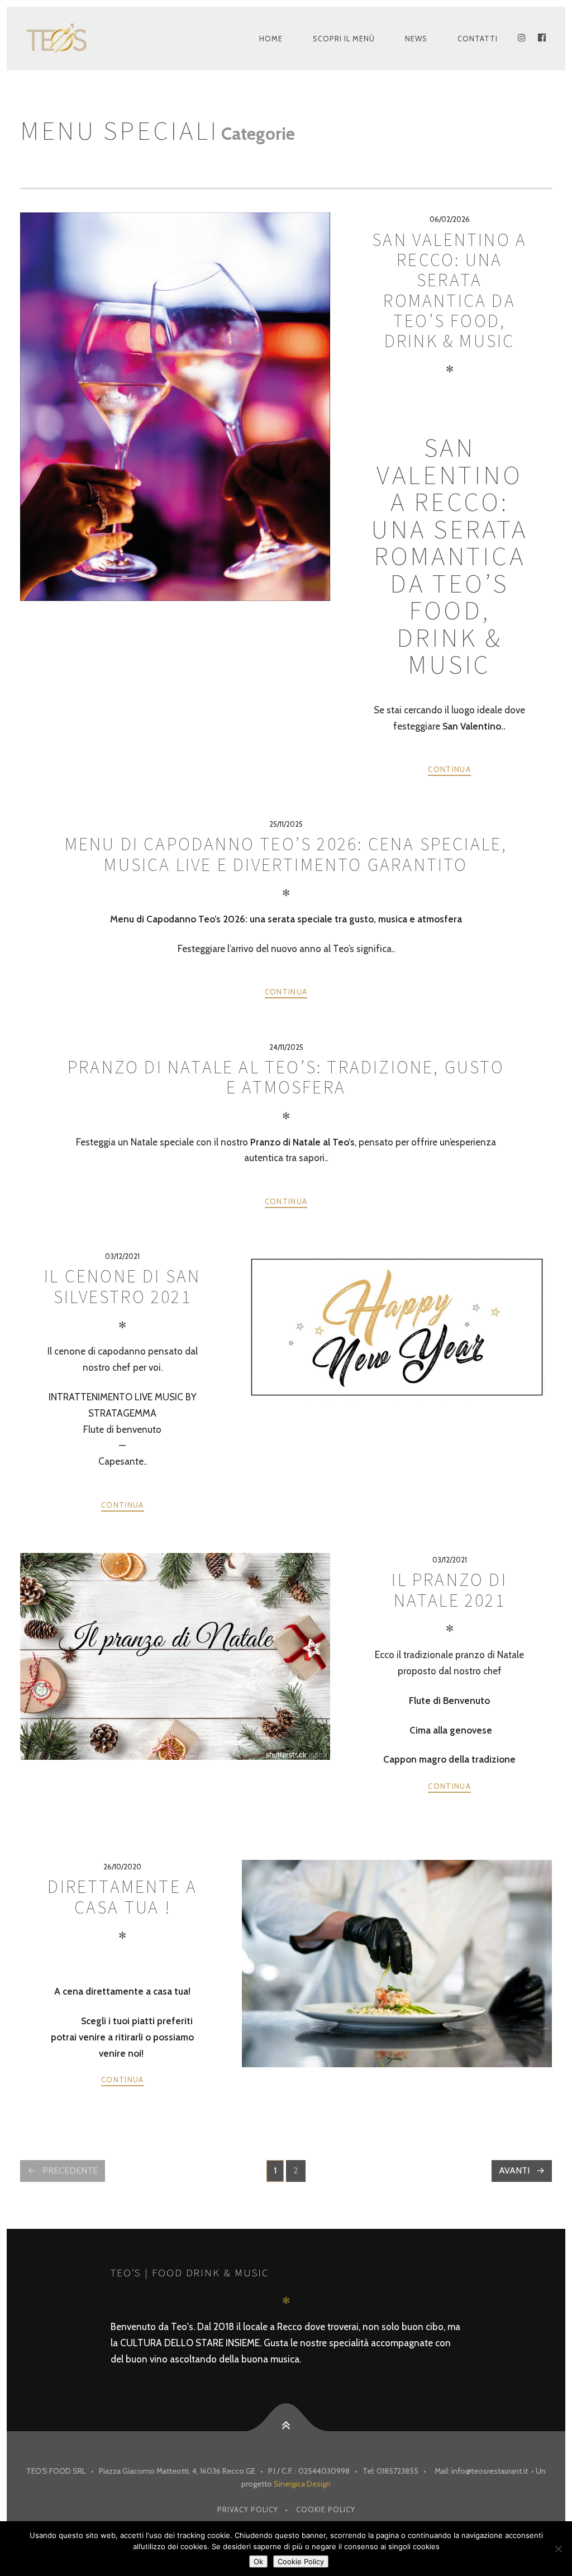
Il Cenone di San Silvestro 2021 (122, 1286)
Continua (449, 769)
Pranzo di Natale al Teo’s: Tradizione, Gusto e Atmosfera (286, 1077)
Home (271, 39)
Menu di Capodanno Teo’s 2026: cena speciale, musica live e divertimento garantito (286, 854)
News (416, 39)
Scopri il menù (344, 39)
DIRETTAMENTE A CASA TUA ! (122, 1897)
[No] (558, 2549)
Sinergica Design (302, 2484)
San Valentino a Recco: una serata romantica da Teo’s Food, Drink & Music (449, 291)
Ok (258, 2561)
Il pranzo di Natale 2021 (449, 1590)
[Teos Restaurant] (72, 39)
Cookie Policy (326, 2509)
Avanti (514, 2170)
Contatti (478, 39)
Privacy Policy (248, 2509)
